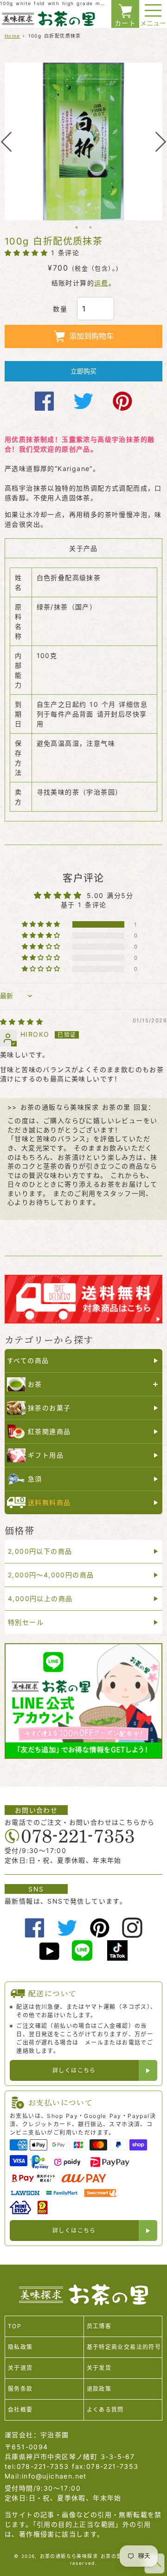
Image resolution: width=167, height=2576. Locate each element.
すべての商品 (28, 1360)
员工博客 (99, 2326)
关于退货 (20, 2368)
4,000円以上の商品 (40, 1598)
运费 (101, 283)
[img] (22, 1022)
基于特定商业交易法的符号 (124, 2347)
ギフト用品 (46, 1455)
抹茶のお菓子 (49, 1408)
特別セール (26, 1622)
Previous (6, 142)
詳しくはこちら (74, 2070)
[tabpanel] (83, 142)
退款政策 (99, 2389)
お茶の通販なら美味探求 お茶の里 (81, 2556)
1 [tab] (77, 227)
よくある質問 (105, 2410)
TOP (15, 2326)
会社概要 (20, 2410)
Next (161, 142)
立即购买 (83, 371)
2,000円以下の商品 (40, 1551)
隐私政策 (20, 2347)
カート (125, 23)
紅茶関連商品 (49, 1431)
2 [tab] (90, 227)
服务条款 (20, 2389)
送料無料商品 (49, 1502)
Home (13, 36)
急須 (35, 1479)
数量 (60, 309)
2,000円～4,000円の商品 (51, 1575)
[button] (28, 253)
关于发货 (99, 2368)
